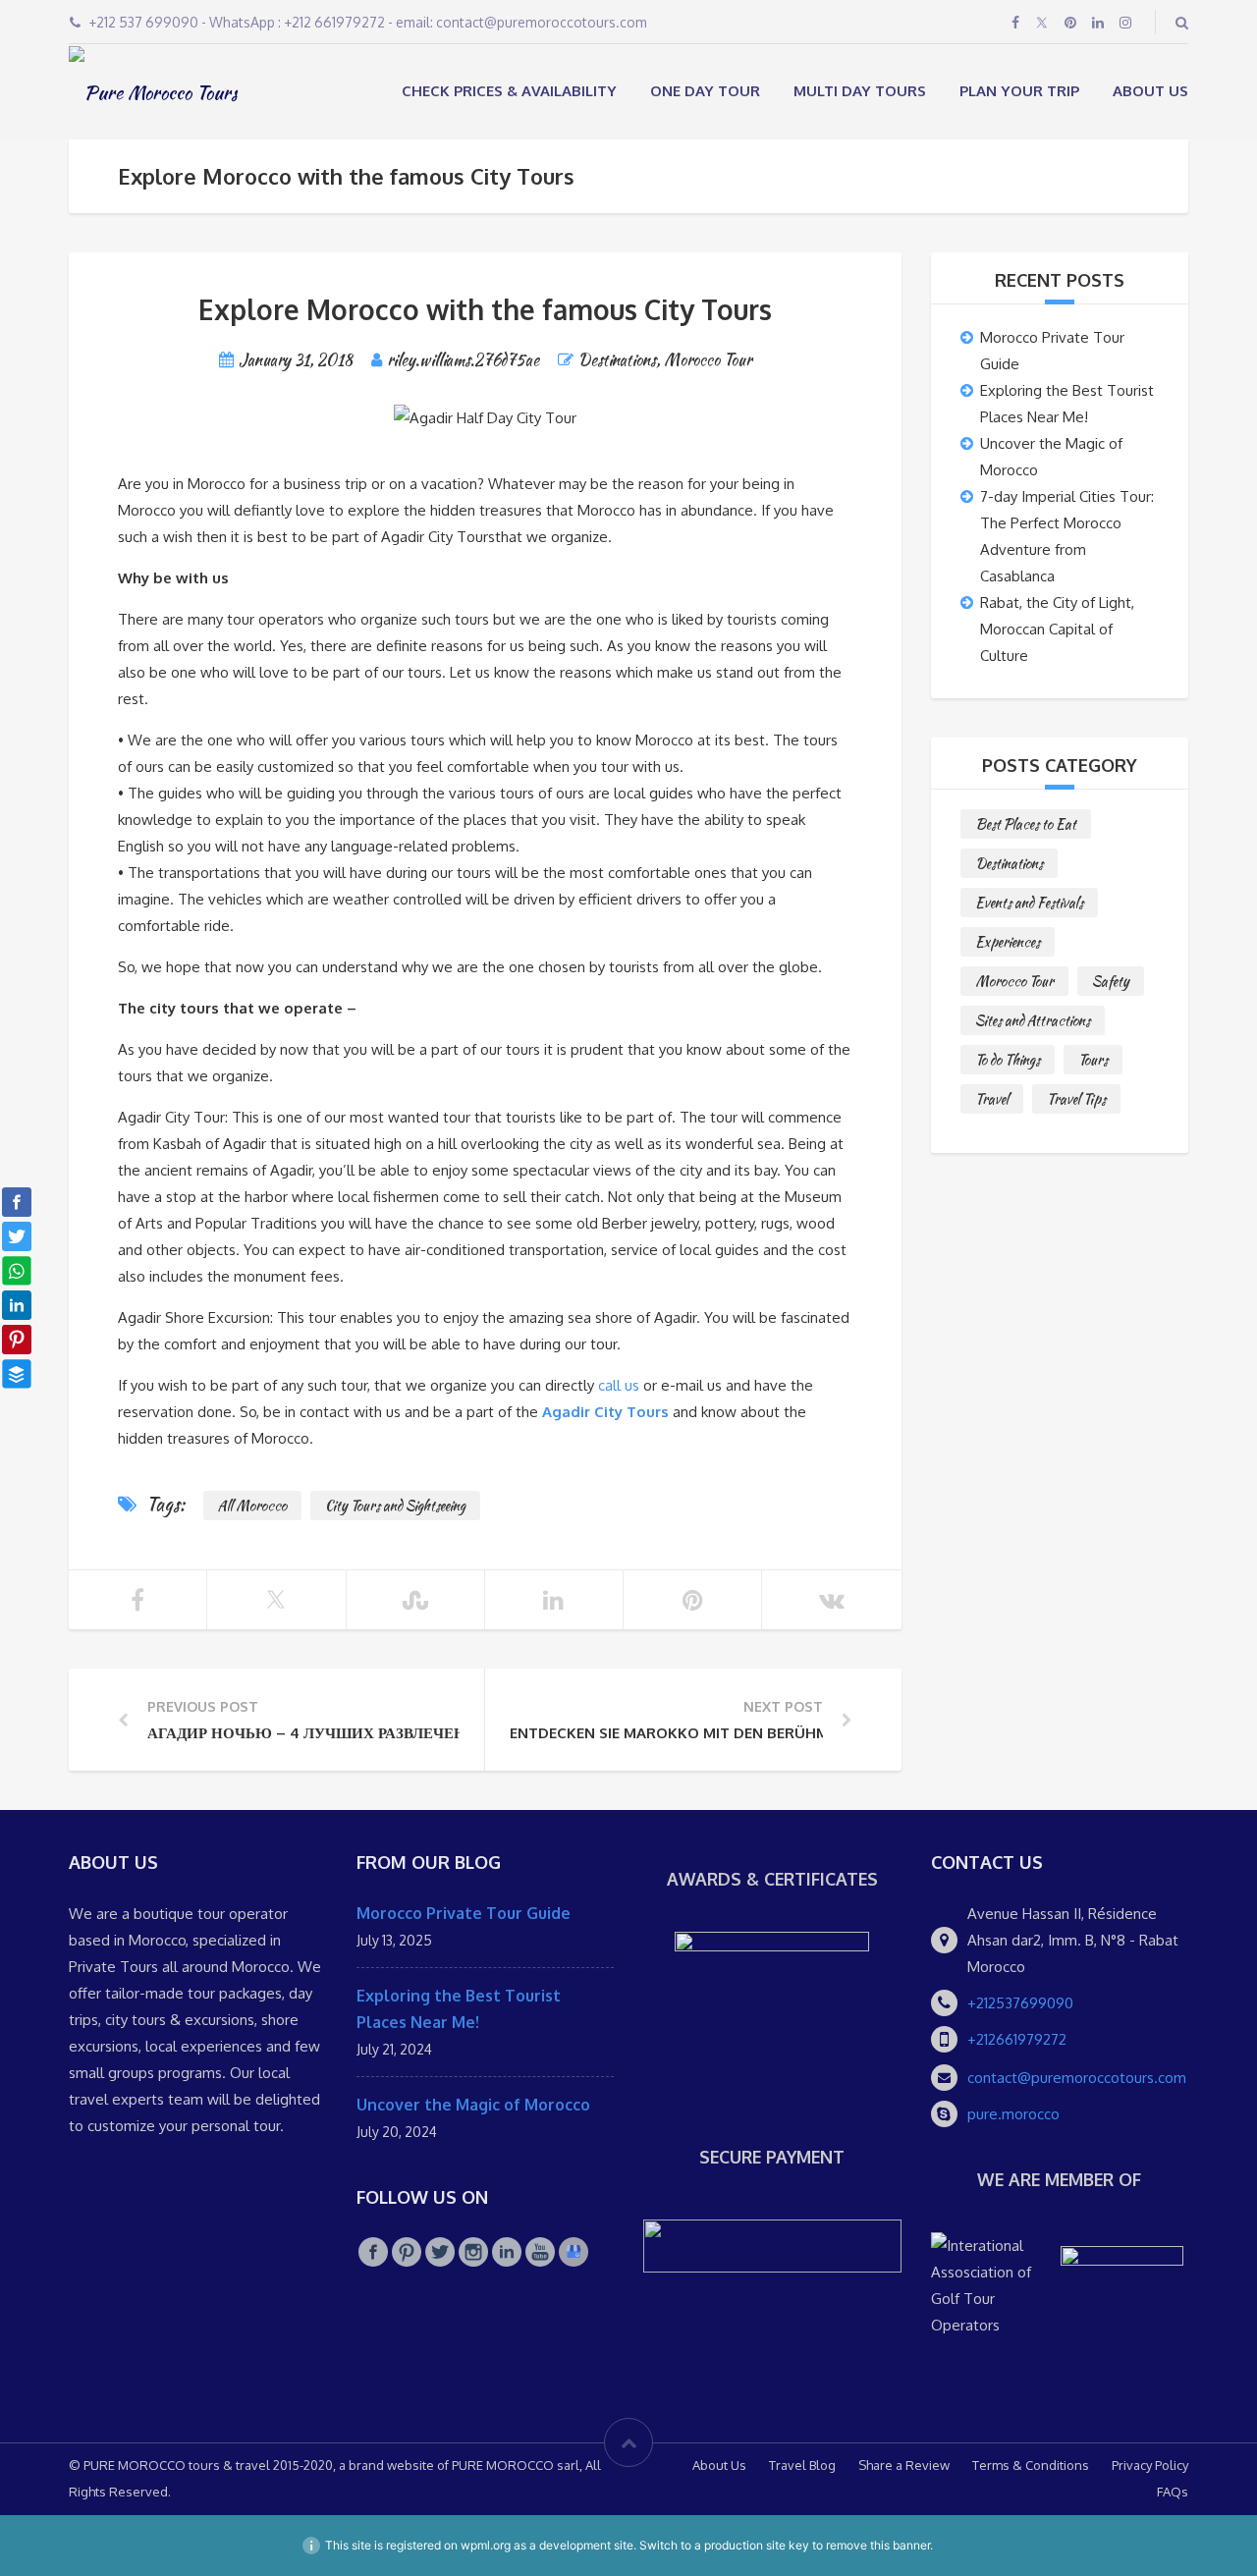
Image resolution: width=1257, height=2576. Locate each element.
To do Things (1008, 1060)
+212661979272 (1017, 2039)
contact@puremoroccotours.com (1077, 2078)
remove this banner (878, 2545)
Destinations (617, 360)
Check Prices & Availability (509, 91)
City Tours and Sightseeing (395, 1506)
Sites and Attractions (1033, 1020)
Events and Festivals (1029, 903)
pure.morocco (1013, 2114)
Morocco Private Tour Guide (464, 1913)
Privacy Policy (1150, 2465)
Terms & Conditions (1031, 2465)
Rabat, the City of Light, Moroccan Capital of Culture (1057, 629)
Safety (1111, 981)
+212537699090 (1020, 2003)
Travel (992, 1099)
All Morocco (252, 1506)
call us (619, 1385)
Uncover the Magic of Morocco (473, 2105)
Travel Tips (1076, 1099)
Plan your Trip (1019, 91)
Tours (1093, 1060)
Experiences (1008, 942)
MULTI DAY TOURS (860, 91)
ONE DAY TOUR (705, 91)
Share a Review (904, 2465)
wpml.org (486, 2545)
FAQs (1173, 2492)
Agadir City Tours (605, 1412)
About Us (1150, 91)
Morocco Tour (708, 360)
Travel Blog (802, 2465)
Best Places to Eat (1026, 824)
